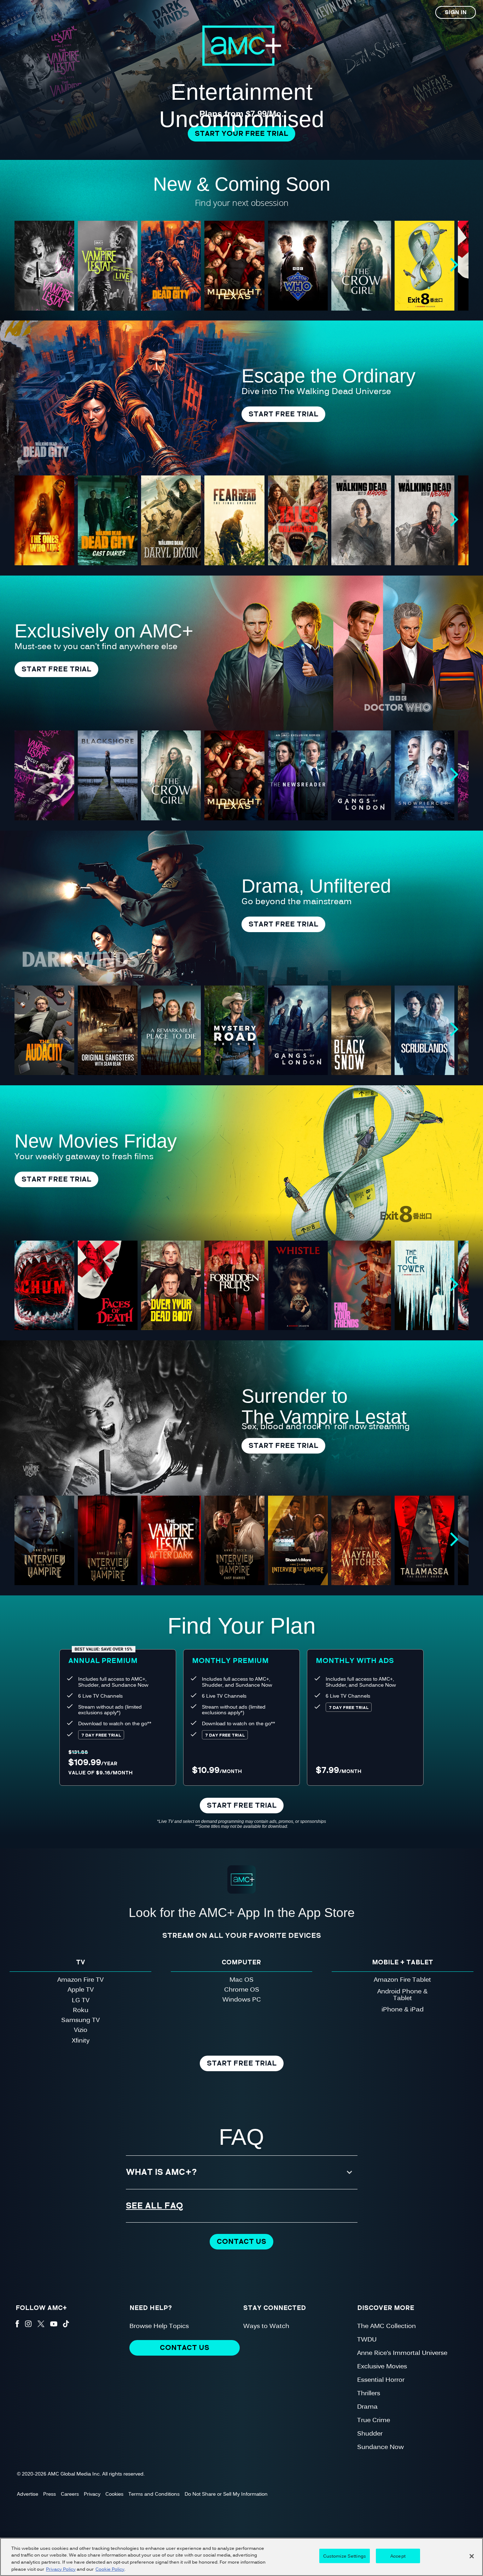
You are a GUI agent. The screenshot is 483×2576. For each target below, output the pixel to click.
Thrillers (369, 2393)
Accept (398, 2556)
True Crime (374, 2419)
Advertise (28, 2494)
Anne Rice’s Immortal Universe (402, 2352)
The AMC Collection (386, 2325)
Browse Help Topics (159, 2325)
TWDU (367, 2339)
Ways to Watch (266, 2325)
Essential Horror (381, 2379)
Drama (367, 2406)
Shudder (370, 2433)
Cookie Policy (110, 2569)
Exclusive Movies (382, 2366)
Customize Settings (345, 2556)
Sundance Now (380, 2446)
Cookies (114, 2494)
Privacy (92, 2494)
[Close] (472, 2556)
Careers (70, 2494)
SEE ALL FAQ (155, 2206)
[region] (241, 2557)
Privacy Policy (61, 2569)
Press (50, 2494)
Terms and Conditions (154, 2494)
